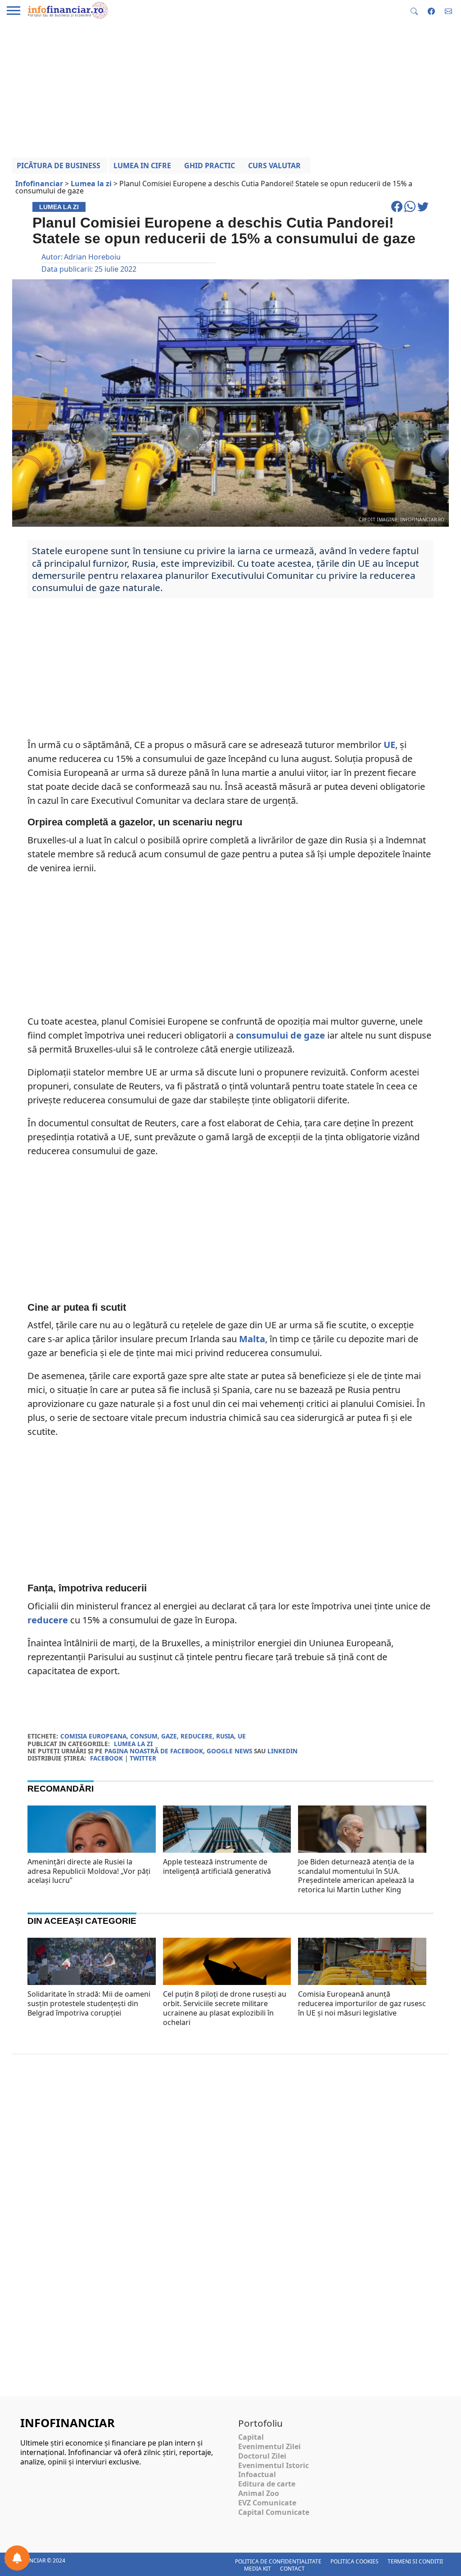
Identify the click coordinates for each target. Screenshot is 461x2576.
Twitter (143, 1758)
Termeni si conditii (415, 2561)
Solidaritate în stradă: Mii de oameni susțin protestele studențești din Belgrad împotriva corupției (89, 2003)
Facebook (106, 1758)
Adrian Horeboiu (92, 257)
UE (389, 745)
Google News (229, 1751)
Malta (252, 1339)
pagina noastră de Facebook (154, 1751)
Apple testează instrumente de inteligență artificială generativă (217, 1866)
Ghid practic (210, 166)
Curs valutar (274, 166)
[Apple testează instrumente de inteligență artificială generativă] (227, 1841)
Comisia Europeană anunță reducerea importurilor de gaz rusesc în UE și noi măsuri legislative (362, 2003)
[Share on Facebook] (398, 211)
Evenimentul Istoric (273, 2465)
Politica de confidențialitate (278, 2561)
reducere (48, 1620)
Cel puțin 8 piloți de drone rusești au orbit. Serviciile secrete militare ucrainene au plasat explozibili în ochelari (225, 2008)
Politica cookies (355, 2561)
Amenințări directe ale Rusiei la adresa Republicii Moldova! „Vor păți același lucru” (89, 1871)
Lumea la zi (133, 1744)
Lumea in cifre (142, 166)
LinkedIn (282, 1751)
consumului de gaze (280, 1035)
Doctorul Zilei (262, 2456)
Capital (251, 2437)
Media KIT (258, 2569)
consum (144, 1736)
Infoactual (257, 2474)
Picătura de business (59, 166)
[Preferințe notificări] (17, 2558)
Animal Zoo (259, 2493)
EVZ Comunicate (267, 2503)
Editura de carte (267, 2484)
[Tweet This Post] (423, 211)
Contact (292, 2569)
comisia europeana (93, 1736)
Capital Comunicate (274, 2512)
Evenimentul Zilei (269, 2446)
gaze (169, 1736)
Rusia (225, 1736)
